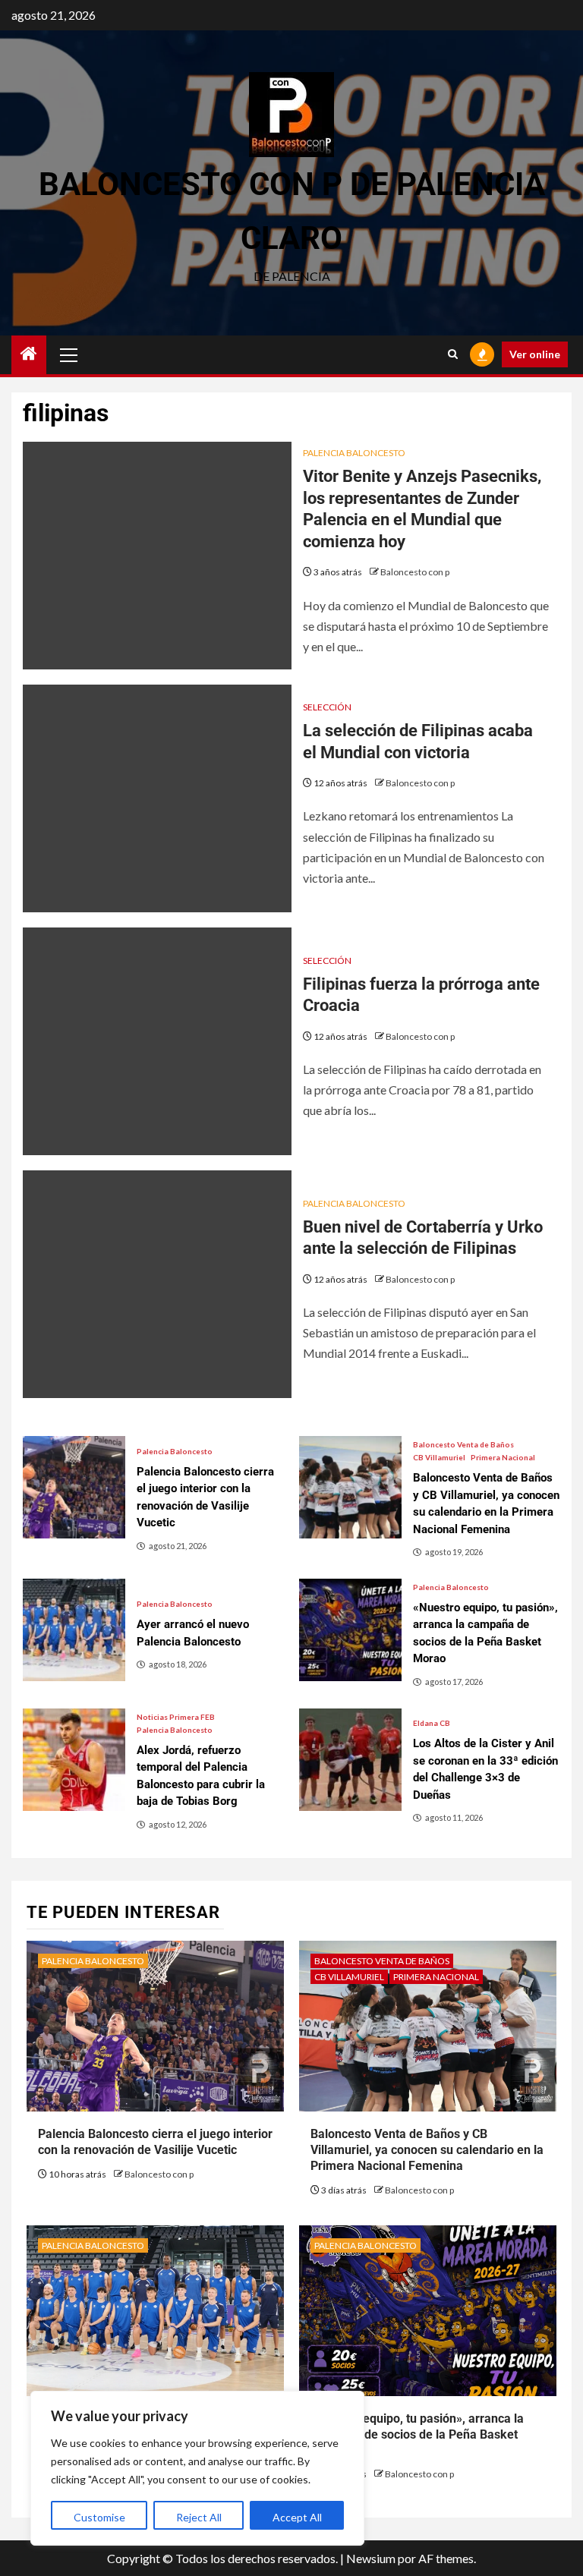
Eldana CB (432, 1723)
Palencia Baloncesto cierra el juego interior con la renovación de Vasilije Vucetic (155, 2142)
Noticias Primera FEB (176, 1717)
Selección (327, 707)
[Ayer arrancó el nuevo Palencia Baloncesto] (74, 1630)
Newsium (371, 2558)
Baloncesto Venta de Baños (463, 1444)
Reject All (199, 2517)
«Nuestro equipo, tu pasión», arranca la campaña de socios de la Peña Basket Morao (417, 2434)
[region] (197, 2468)
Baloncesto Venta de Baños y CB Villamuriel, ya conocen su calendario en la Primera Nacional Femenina (427, 2150)
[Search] (453, 354)
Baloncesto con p (415, 572)
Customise (99, 2517)
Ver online (535, 354)
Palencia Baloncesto (354, 453)
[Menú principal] (69, 354)
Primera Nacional (503, 1457)
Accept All (297, 2517)
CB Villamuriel (439, 1457)
